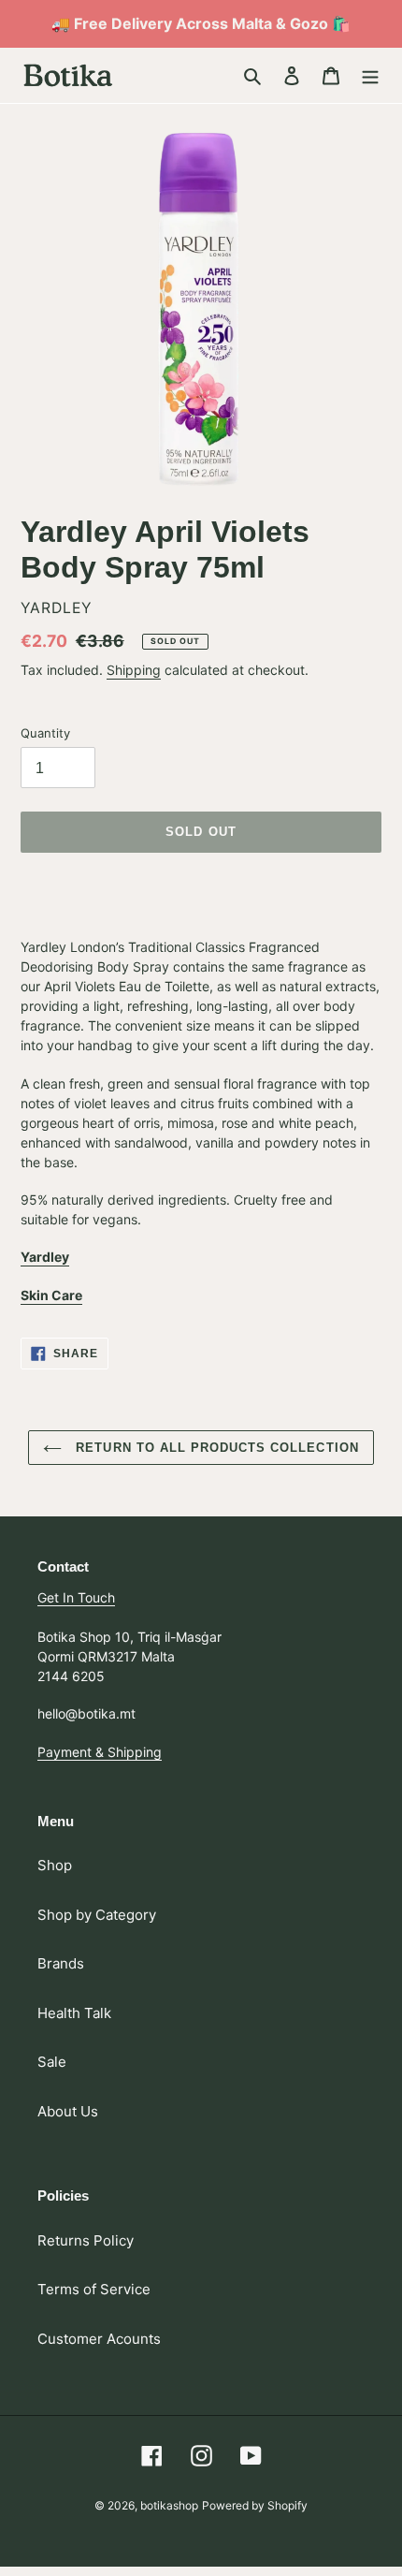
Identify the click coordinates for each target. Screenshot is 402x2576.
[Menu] (370, 75)
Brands (61, 1963)
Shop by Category (97, 1915)
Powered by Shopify (255, 2505)
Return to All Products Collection (215, 1448)
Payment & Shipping (100, 1752)
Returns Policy (86, 2240)
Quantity (45, 733)
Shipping (134, 670)
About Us (68, 2111)
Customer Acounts (99, 2339)
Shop (55, 1865)
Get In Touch (76, 1597)
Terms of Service (94, 2289)
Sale (52, 2062)
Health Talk (74, 2013)
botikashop (169, 2505)
